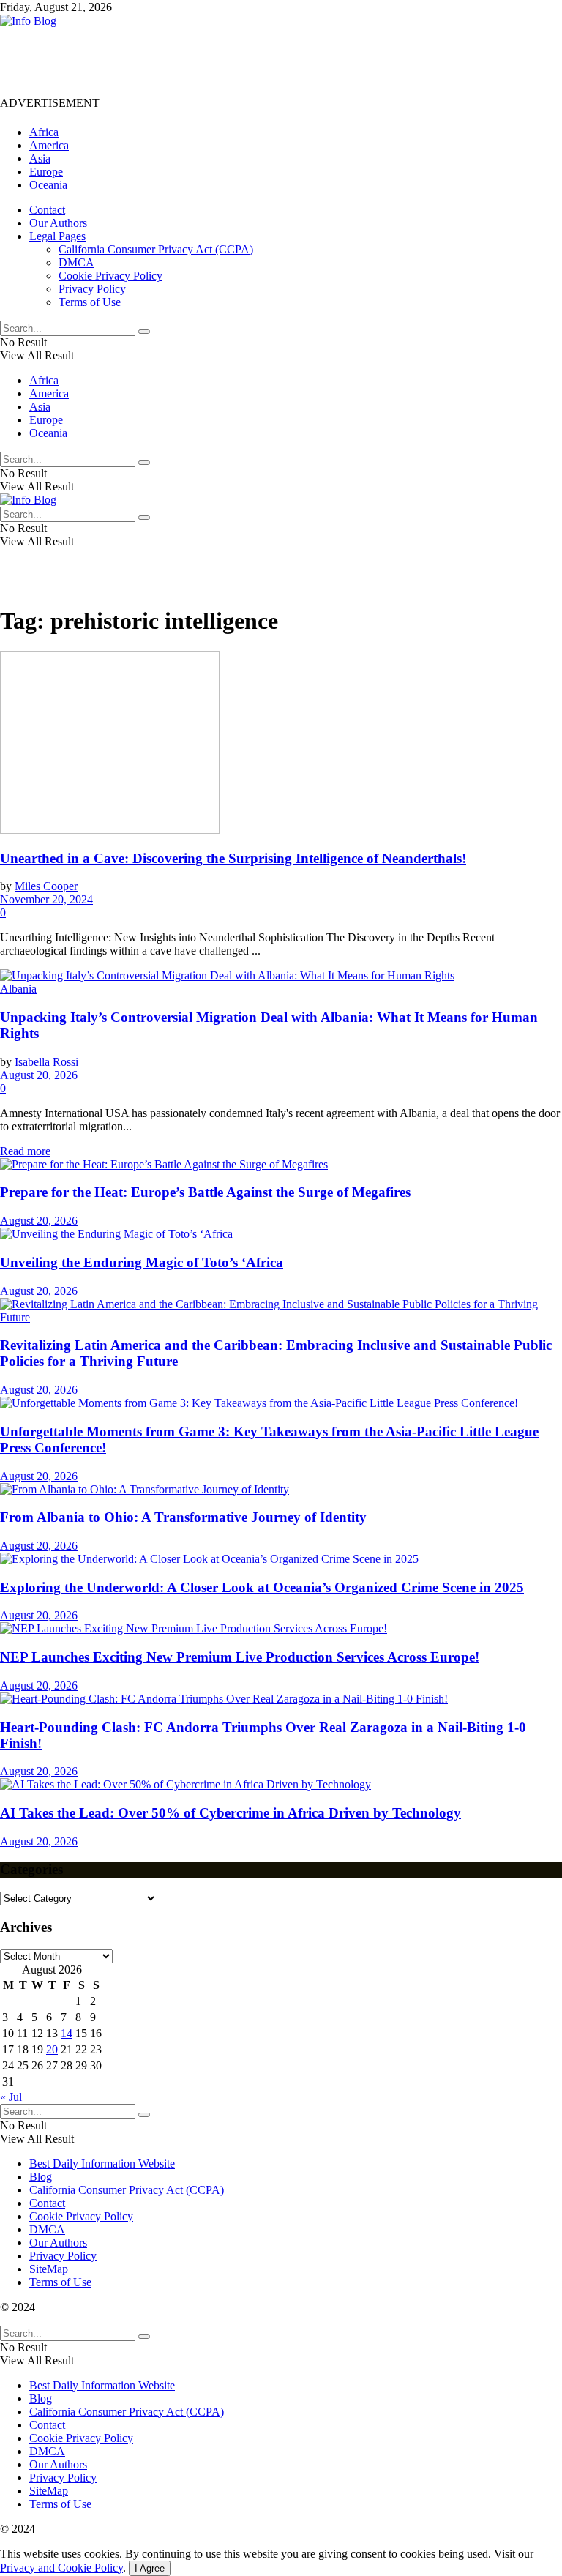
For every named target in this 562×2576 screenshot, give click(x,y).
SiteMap (49, 2269)
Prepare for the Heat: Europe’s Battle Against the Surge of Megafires (205, 1192)
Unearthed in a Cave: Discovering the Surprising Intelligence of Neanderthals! (233, 858)
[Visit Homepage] (28, 21)
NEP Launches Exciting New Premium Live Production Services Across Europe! (240, 1657)
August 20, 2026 (39, 1075)
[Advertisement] (266, 61)
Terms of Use (90, 302)
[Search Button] (144, 332)
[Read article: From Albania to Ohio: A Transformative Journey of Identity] (281, 1490)
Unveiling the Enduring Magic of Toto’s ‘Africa (142, 1262)
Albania (18, 989)
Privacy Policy (92, 289)
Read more (25, 1151)
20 (52, 2049)
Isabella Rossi (46, 1062)
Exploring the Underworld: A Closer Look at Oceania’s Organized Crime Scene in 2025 (262, 1587)
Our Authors (58, 223)
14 (67, 2033)
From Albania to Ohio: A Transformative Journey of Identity (183, 1517)
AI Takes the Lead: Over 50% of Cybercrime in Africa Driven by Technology (231, 1813)
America (49, 145)
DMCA (76, 262)
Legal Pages (57, 236)
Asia (40, 158)
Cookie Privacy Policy (110, 276)
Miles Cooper (46, 886)
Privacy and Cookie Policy (61, 2568)
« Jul (11, 2097)
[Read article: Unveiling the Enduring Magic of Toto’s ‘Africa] (281, 1234)
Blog (41, 2177)
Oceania (48, 185)
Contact (47, 210)
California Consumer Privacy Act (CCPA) (156, 249)
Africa (44, 132)
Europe (46, 172)
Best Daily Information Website (102, 2164)
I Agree (150, 2568)
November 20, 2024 (46, 899)
